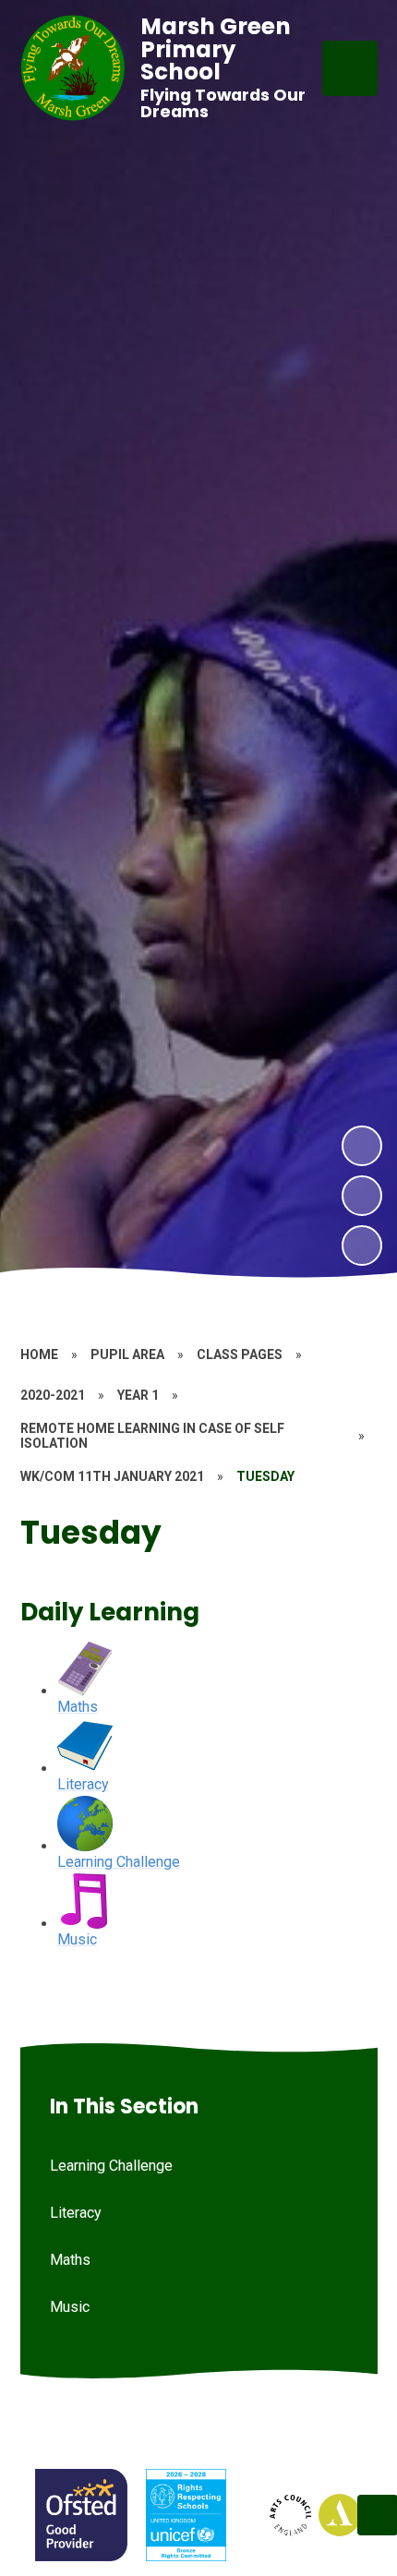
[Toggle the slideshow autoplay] (362, 1246)
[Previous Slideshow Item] (362, 1196)
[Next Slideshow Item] (362, 1146)
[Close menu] (350, 68)
